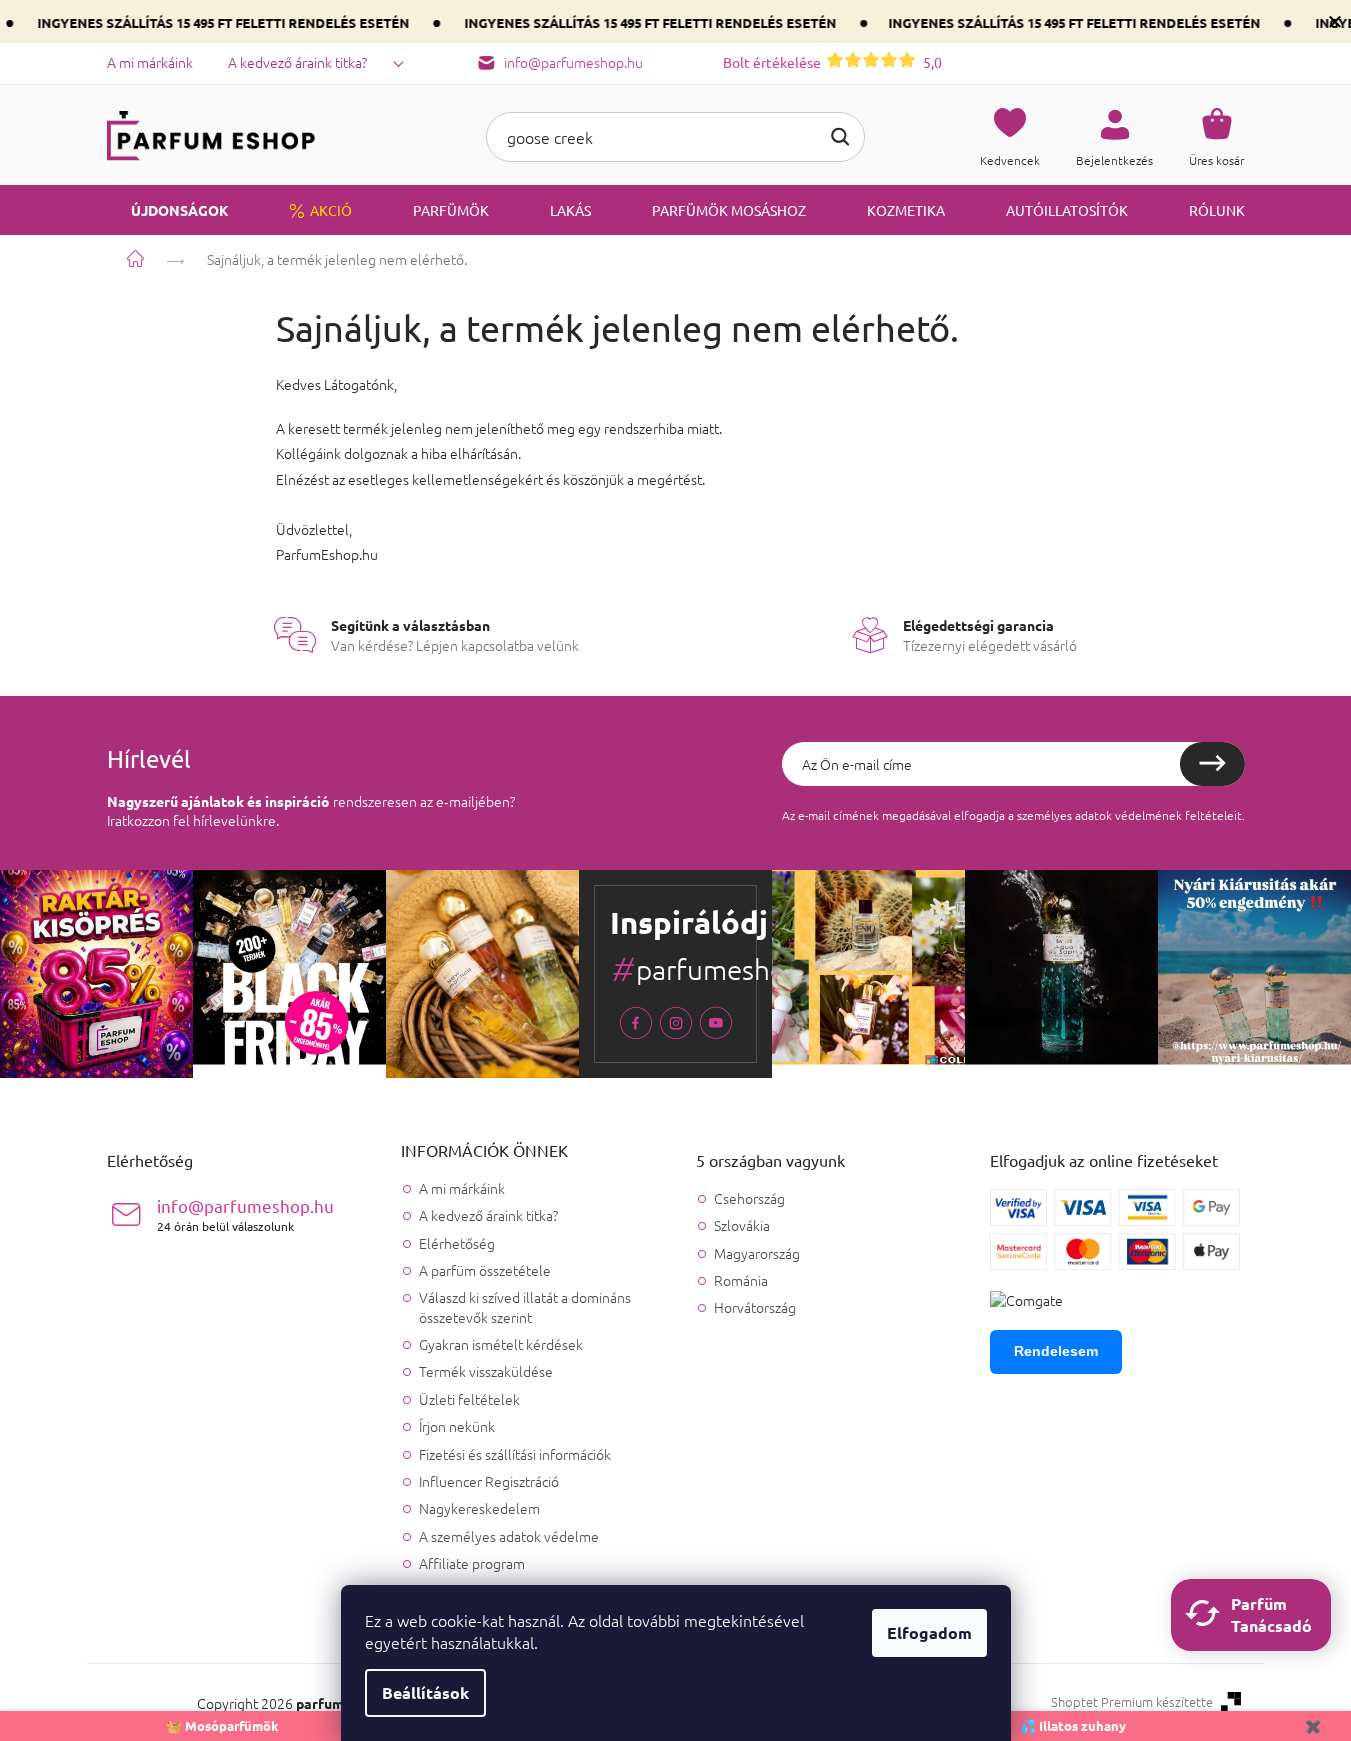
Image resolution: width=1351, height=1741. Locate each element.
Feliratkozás (1212, 764)
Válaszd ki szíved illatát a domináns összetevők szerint (525, 1306)
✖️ (1313, 1725)
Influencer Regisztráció (489, 1481)
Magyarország (757, 1253)
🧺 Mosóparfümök (222, 1725)
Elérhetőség (457, 1243)
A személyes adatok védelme (509, 1536)
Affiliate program (472, 1563)
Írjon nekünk (457, 1426)
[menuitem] (168, 210)
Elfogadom (929, 1632)
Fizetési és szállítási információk (515, 1454)
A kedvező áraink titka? (297, 62)
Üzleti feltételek (469, 1399)
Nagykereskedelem (479, 1508)
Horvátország (755, 1307)
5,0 (832, 62)
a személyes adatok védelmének (1095, 815)
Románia (741, 1280)
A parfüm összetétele (485, 1270)
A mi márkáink (150, 62)
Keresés (840, 137)
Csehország (749, 1198)
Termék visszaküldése (486, 1371)
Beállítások (425, 1692)
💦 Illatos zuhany (1073, 1725)
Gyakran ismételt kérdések (501, 1344)
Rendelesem (1056, 1351)
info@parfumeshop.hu (245, 1214)
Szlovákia (742, 1225)
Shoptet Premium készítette (1132, 1702)
